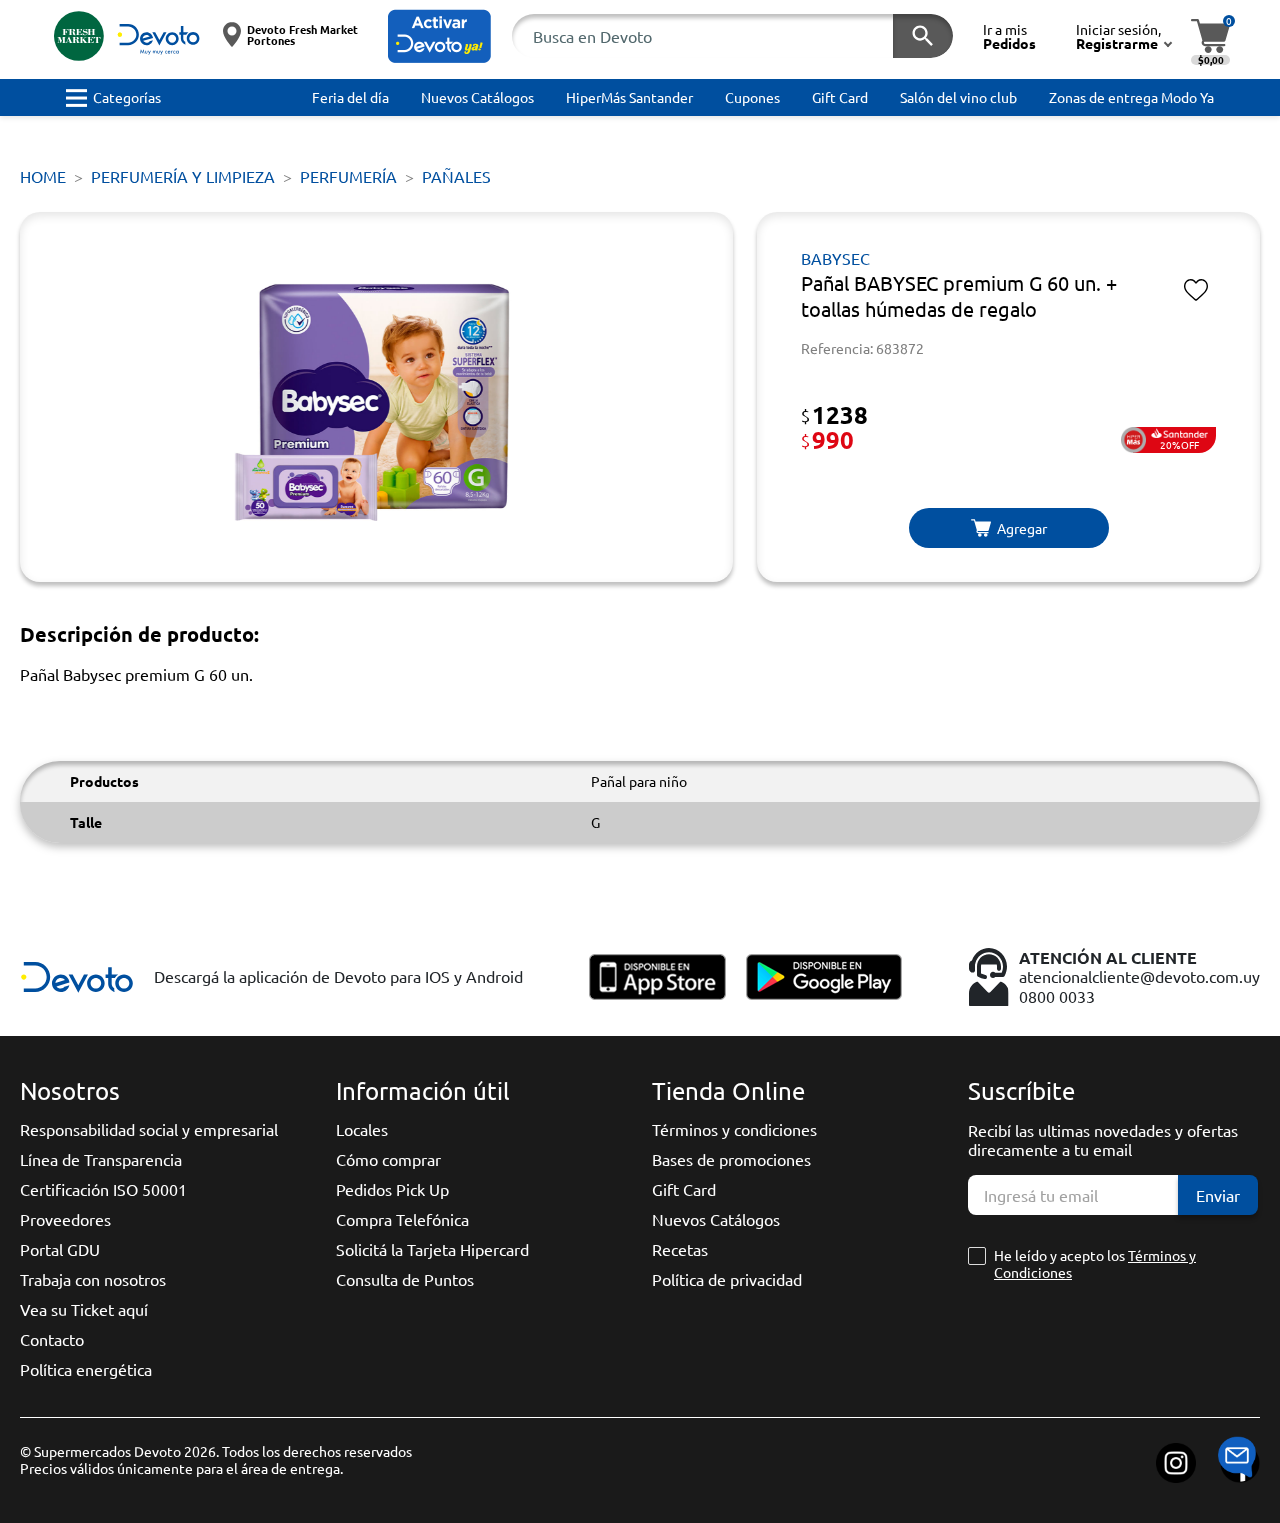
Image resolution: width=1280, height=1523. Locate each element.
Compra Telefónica (402, 1219)
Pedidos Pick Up (392, 1189)
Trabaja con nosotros (93, 1279)
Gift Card (684, 1189)
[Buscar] (923, 36)
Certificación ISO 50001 (103, 1189)
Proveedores (65, 1219)
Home (43, 176)
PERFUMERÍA (348, 176)
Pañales (456, 176)
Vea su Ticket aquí (84, 1309)
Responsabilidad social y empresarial (149, 1129)
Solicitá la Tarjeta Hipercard (432, 1249)
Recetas (680, 1249)
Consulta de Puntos (405, 1279)
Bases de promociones (731, 1159)
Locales (362, 1129)
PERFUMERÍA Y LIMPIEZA (183, 176)
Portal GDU (60, 1249)
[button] (439, 36)
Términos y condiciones (734, 1129)
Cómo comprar (388, 1159)
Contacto (52, 1339)
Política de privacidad (727, 1279)
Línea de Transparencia (101, 1159)
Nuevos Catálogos (716, 1219)
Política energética (86, 1369)
